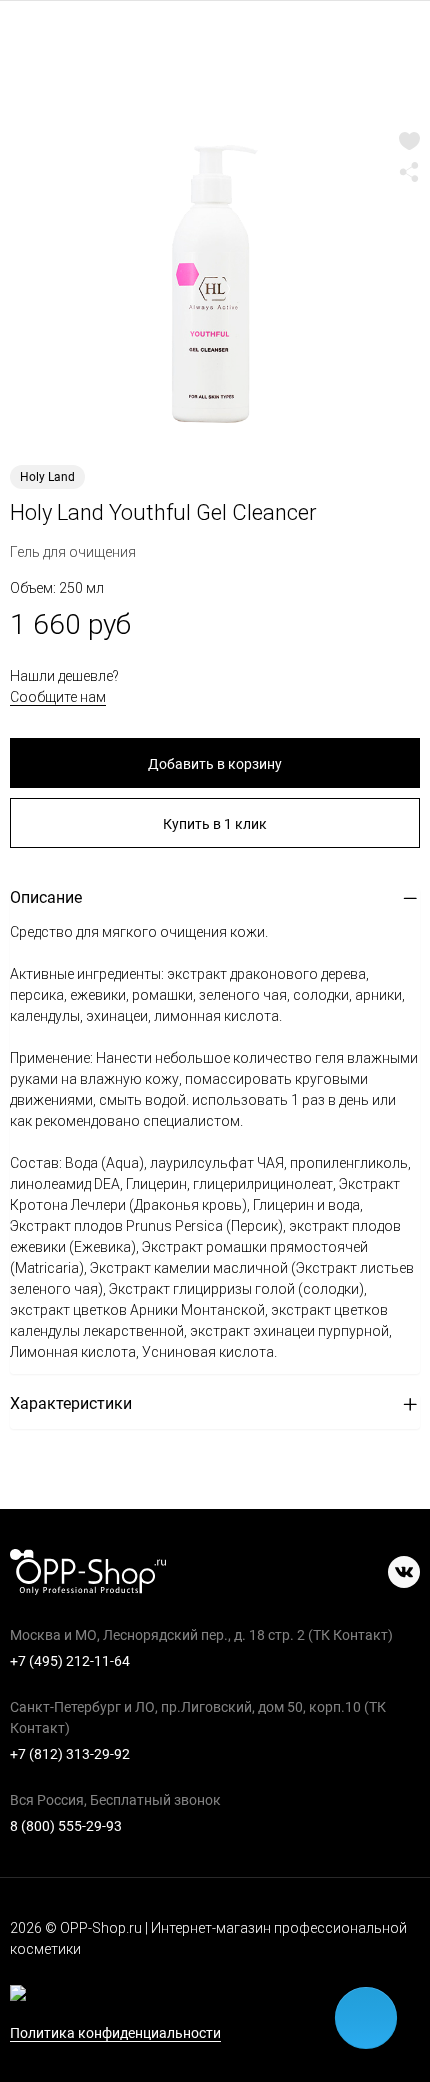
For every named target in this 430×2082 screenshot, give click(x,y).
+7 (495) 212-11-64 (70, 1661)
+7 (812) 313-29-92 (70, 1754)
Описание (46, 897)
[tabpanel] (215, 285)
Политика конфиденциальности (115, 2033)
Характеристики (71, 1403)
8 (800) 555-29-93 (66, 1826)
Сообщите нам (58, 697)
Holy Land (47, 477)
